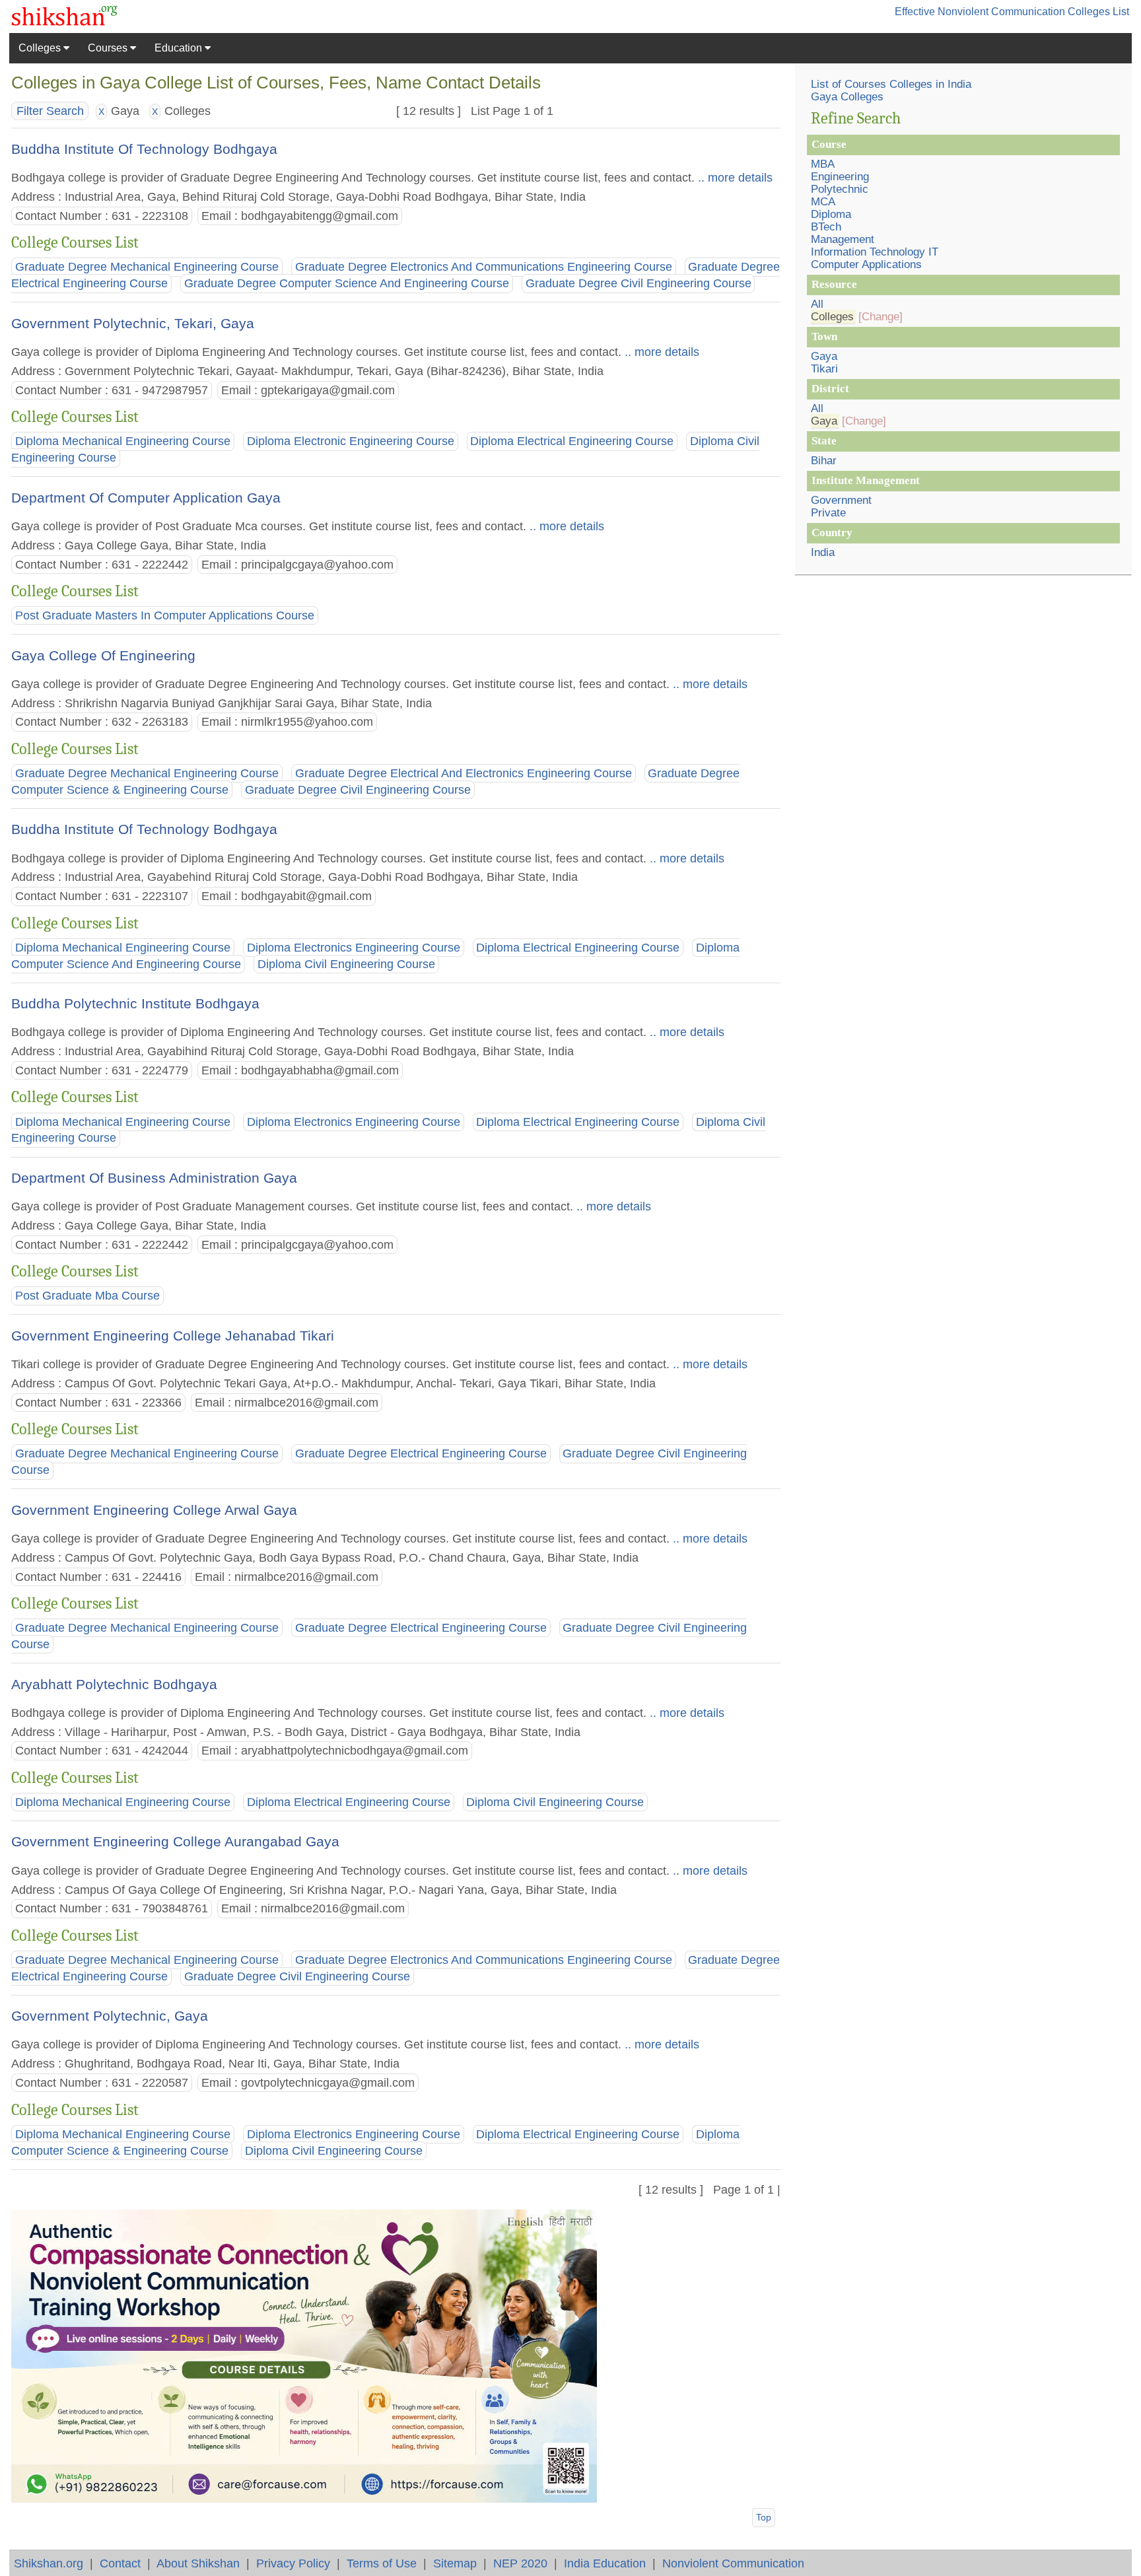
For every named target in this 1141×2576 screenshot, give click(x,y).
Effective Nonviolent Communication (980, 12)
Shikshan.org (49, 2563)
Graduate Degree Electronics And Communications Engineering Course (484, 267)
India (823, 552)
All (817, 304)
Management (843, 239)
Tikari (824, 369)
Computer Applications (866, 264)
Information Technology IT (875, 252)
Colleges (41, 48)
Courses (109, 48)
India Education (605, 2563)
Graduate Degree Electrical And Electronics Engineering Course (464, 773)
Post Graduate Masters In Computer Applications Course (165, 615)
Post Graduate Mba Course (87, 1296)
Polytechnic (840, 189)
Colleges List (1098, 12)
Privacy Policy (293, 2563)
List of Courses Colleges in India (891, 84)
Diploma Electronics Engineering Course (354, 948)
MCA (823, 202)
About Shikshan (198, 2563)
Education (180, 48)
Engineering (840, 177)
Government (841, 500)
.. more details (734, 177)
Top (764, 2517)
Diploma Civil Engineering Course (346, 964)
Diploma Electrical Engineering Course (572, 441)
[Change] (881, 317)
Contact (120, 2563)
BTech (826, 227)
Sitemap (455, 2563)
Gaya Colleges (847, 97)
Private (828, 513)
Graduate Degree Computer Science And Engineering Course (347, 284)
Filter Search (50, 111)
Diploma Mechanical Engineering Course (123, 441)
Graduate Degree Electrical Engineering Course (421, 1453)
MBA (823, 164)
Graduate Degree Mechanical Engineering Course (147, 267)
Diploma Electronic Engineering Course (351, 441)
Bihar (824, 461)
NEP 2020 (520, 2563)
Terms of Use (382, 2563)
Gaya (824, 356)
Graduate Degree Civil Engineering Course (639, 284)
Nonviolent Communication (733, 2563)
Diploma (831, 214)
